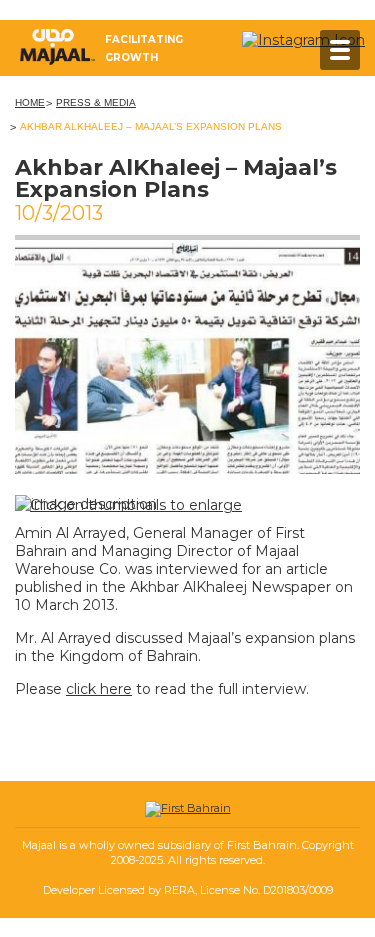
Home (30, 102)
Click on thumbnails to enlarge (136, 505)
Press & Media (96, 102)
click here (99, 689)
